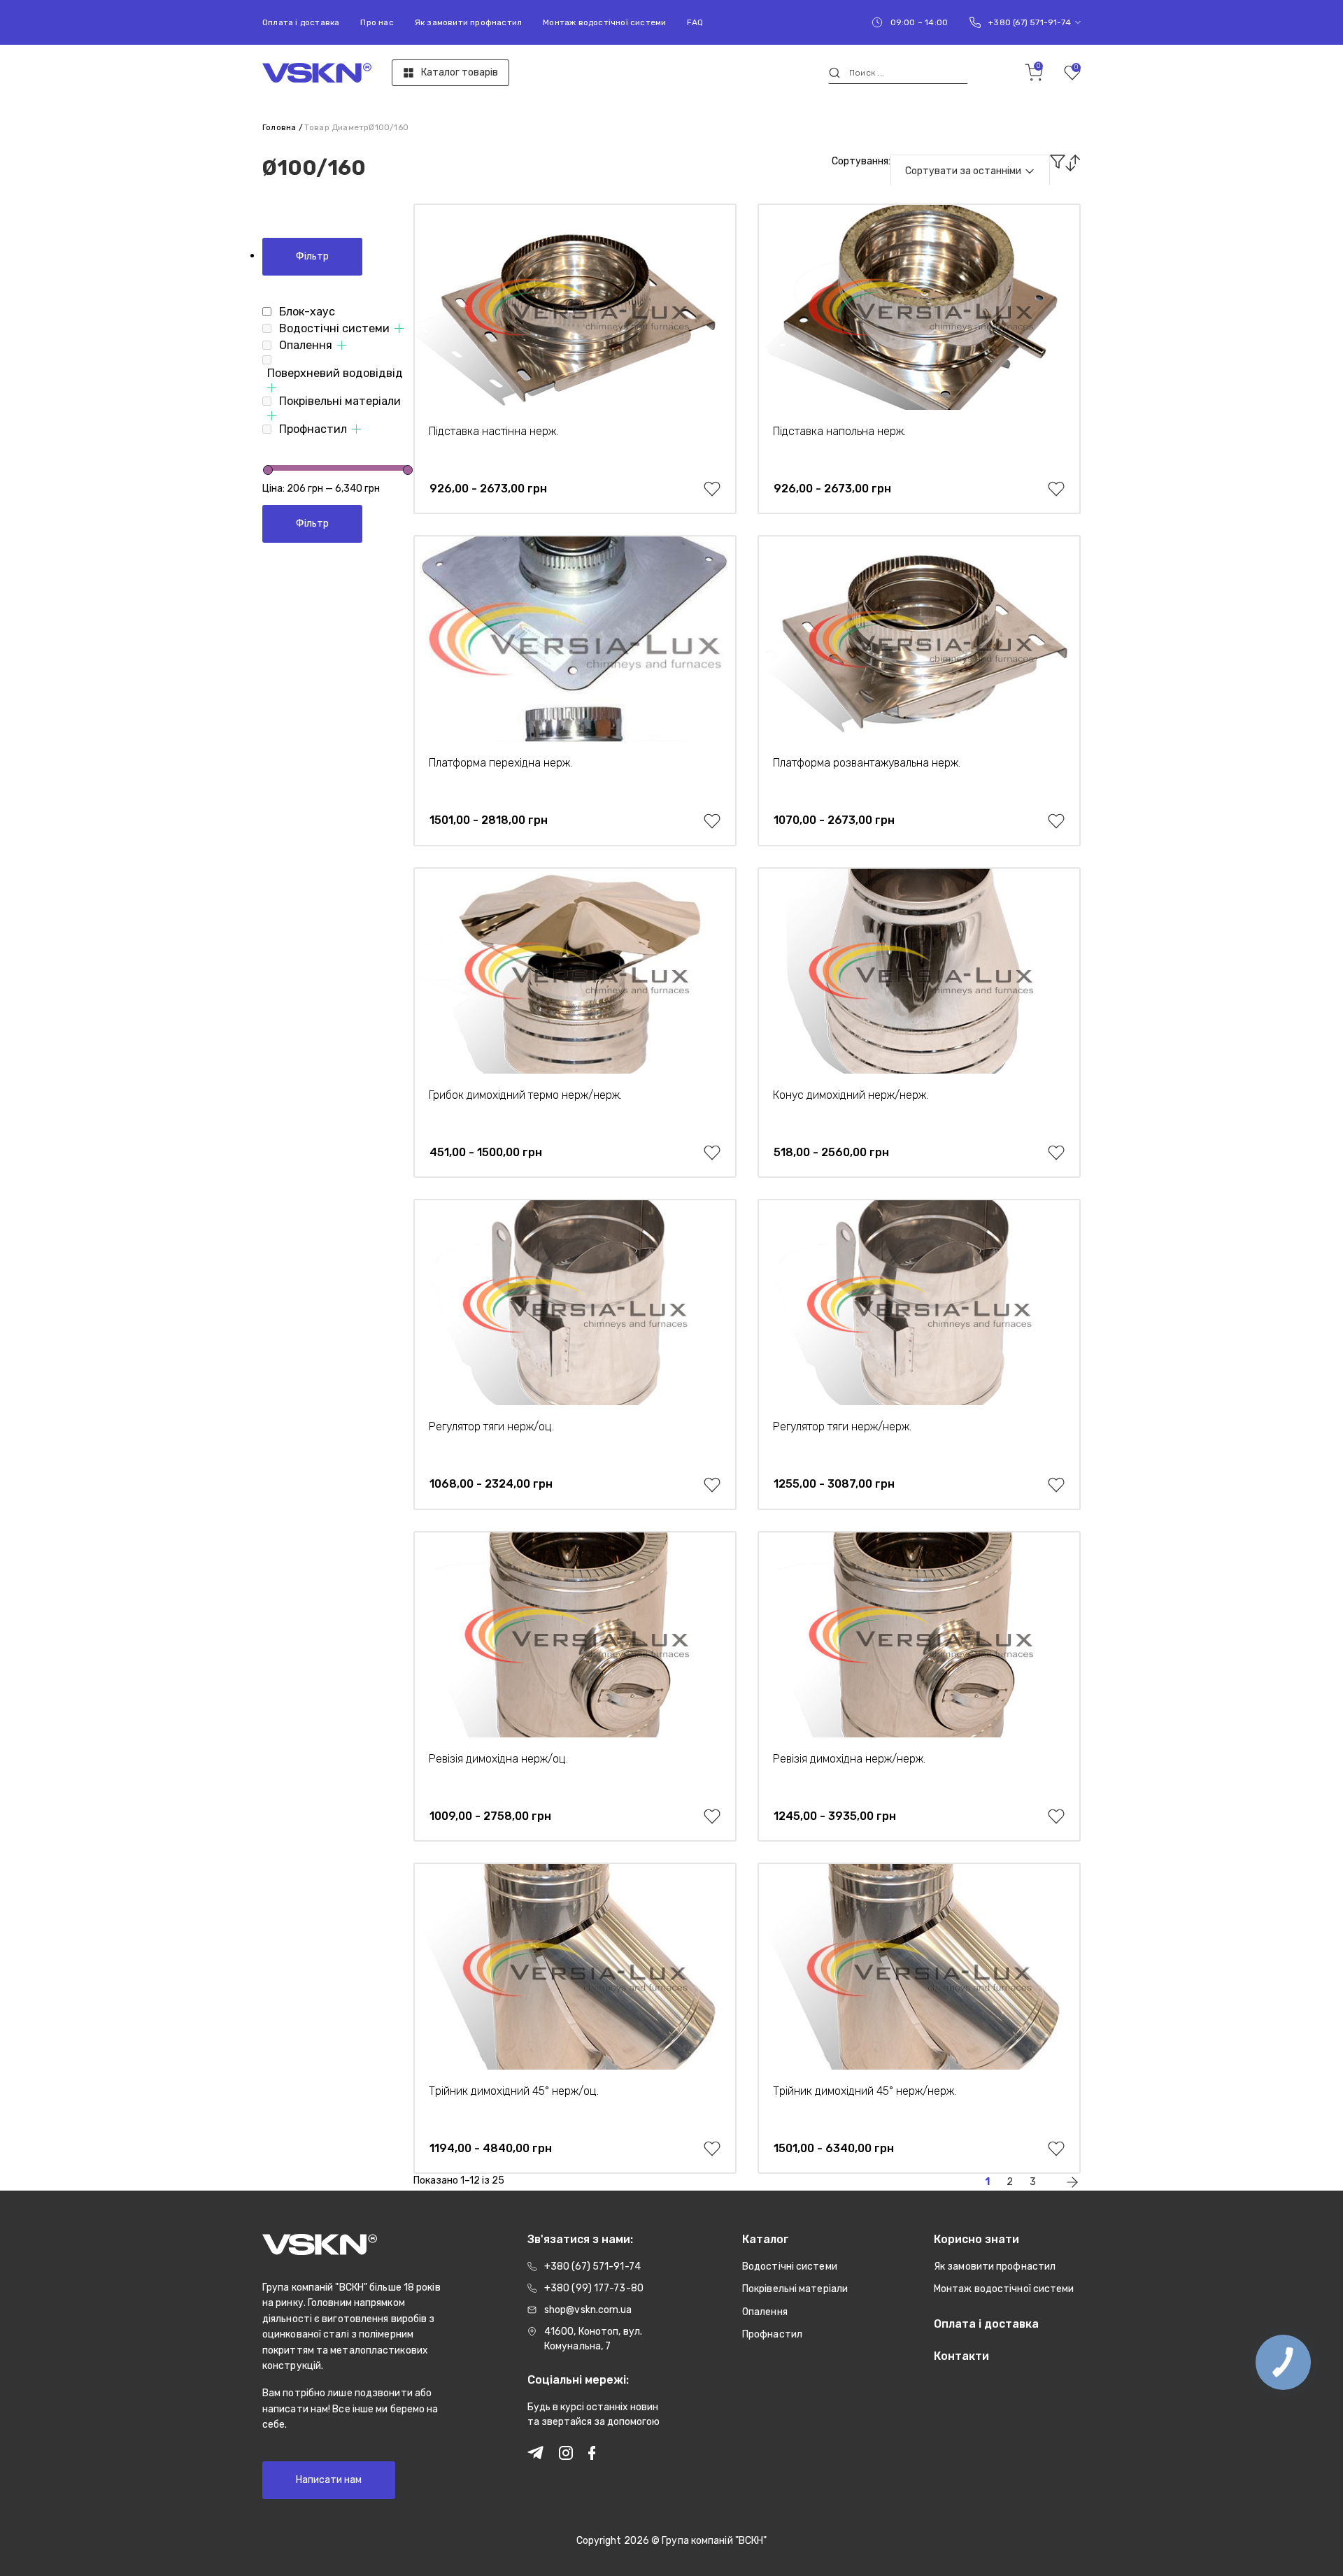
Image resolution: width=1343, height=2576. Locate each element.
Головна (279, 127)
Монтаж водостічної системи (604, 22)
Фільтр (312, 256)
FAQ (695, 22)
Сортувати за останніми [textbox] (963, 171)
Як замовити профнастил (468, 22)
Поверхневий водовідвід (335, 373)
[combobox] (970, 171)
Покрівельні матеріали (340, 401)
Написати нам (329, 2480)
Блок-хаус (307, 312)
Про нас (377, 22)
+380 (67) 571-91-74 (1030, 22)
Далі (1072, 2182)
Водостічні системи (334, 328)
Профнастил (313, 429)
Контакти (961, 2356)
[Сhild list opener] (399, 328)
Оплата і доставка (301, 22)
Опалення (306, 345)
